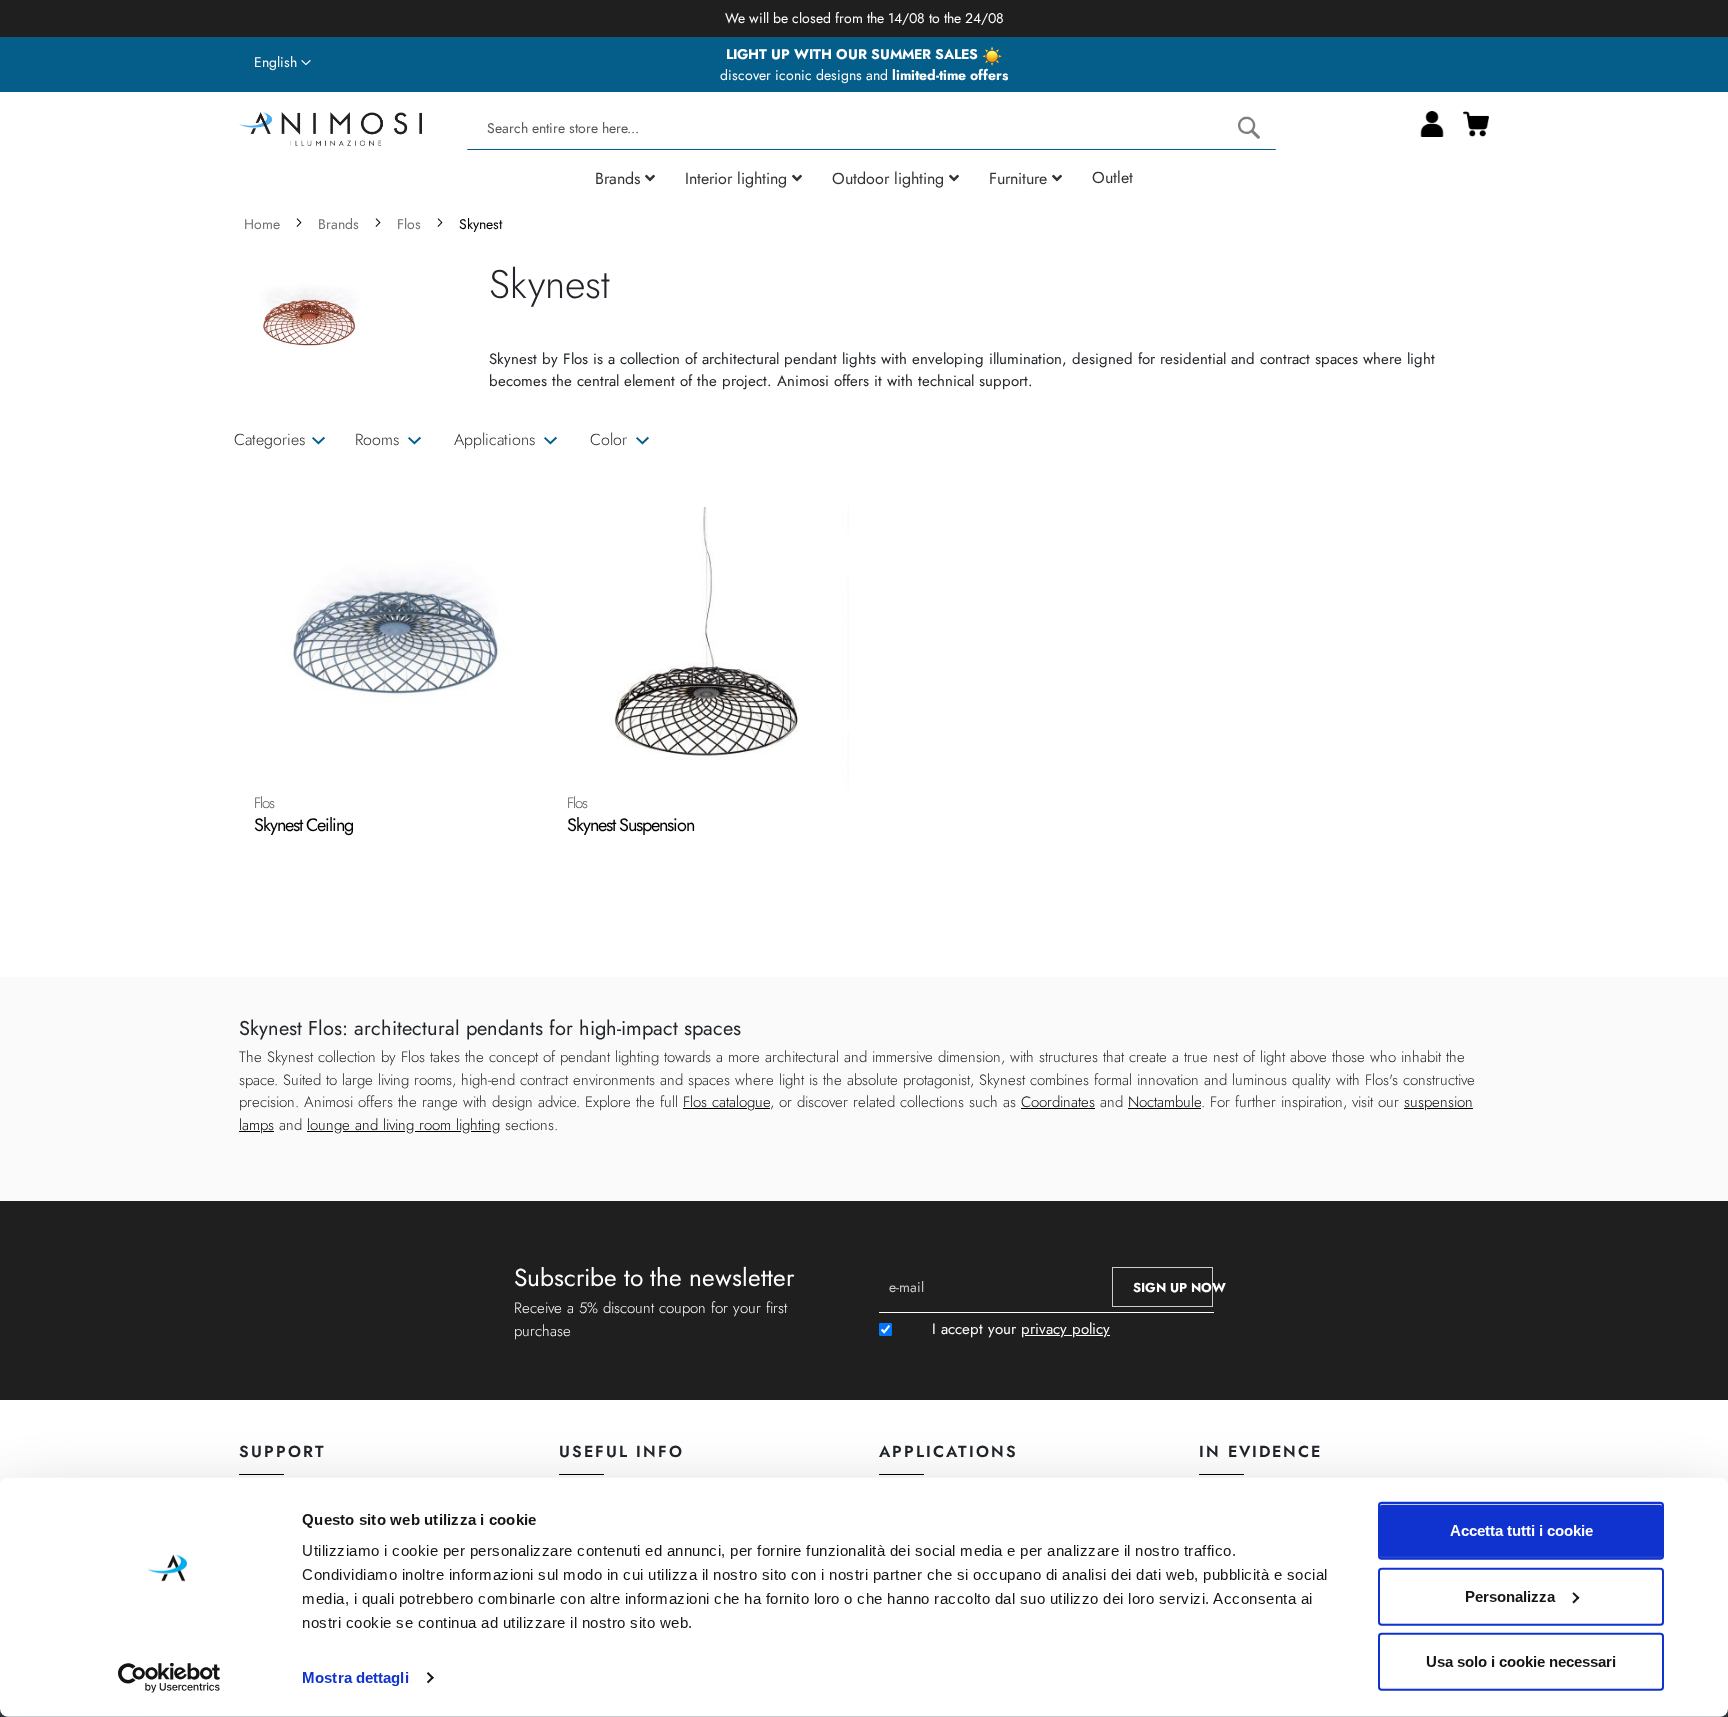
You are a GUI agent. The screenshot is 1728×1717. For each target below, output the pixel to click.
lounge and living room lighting (403, 1125)
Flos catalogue (726, 1102)
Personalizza (1510, 1595)
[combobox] (871, 128)
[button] (282, 63)
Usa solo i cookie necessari (1521, 1661)
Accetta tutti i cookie (1521, 1530)
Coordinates (1058, 1102)
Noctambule (1164, 1102)
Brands (340, 224)
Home (264, 224)
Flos (411, 224)
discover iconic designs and (864, 75)
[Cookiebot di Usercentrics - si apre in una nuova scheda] (169, 1678)
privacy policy (1065, 1329)
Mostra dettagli (355, 1677)
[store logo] (330, 126)
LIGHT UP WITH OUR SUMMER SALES (854, 54)
